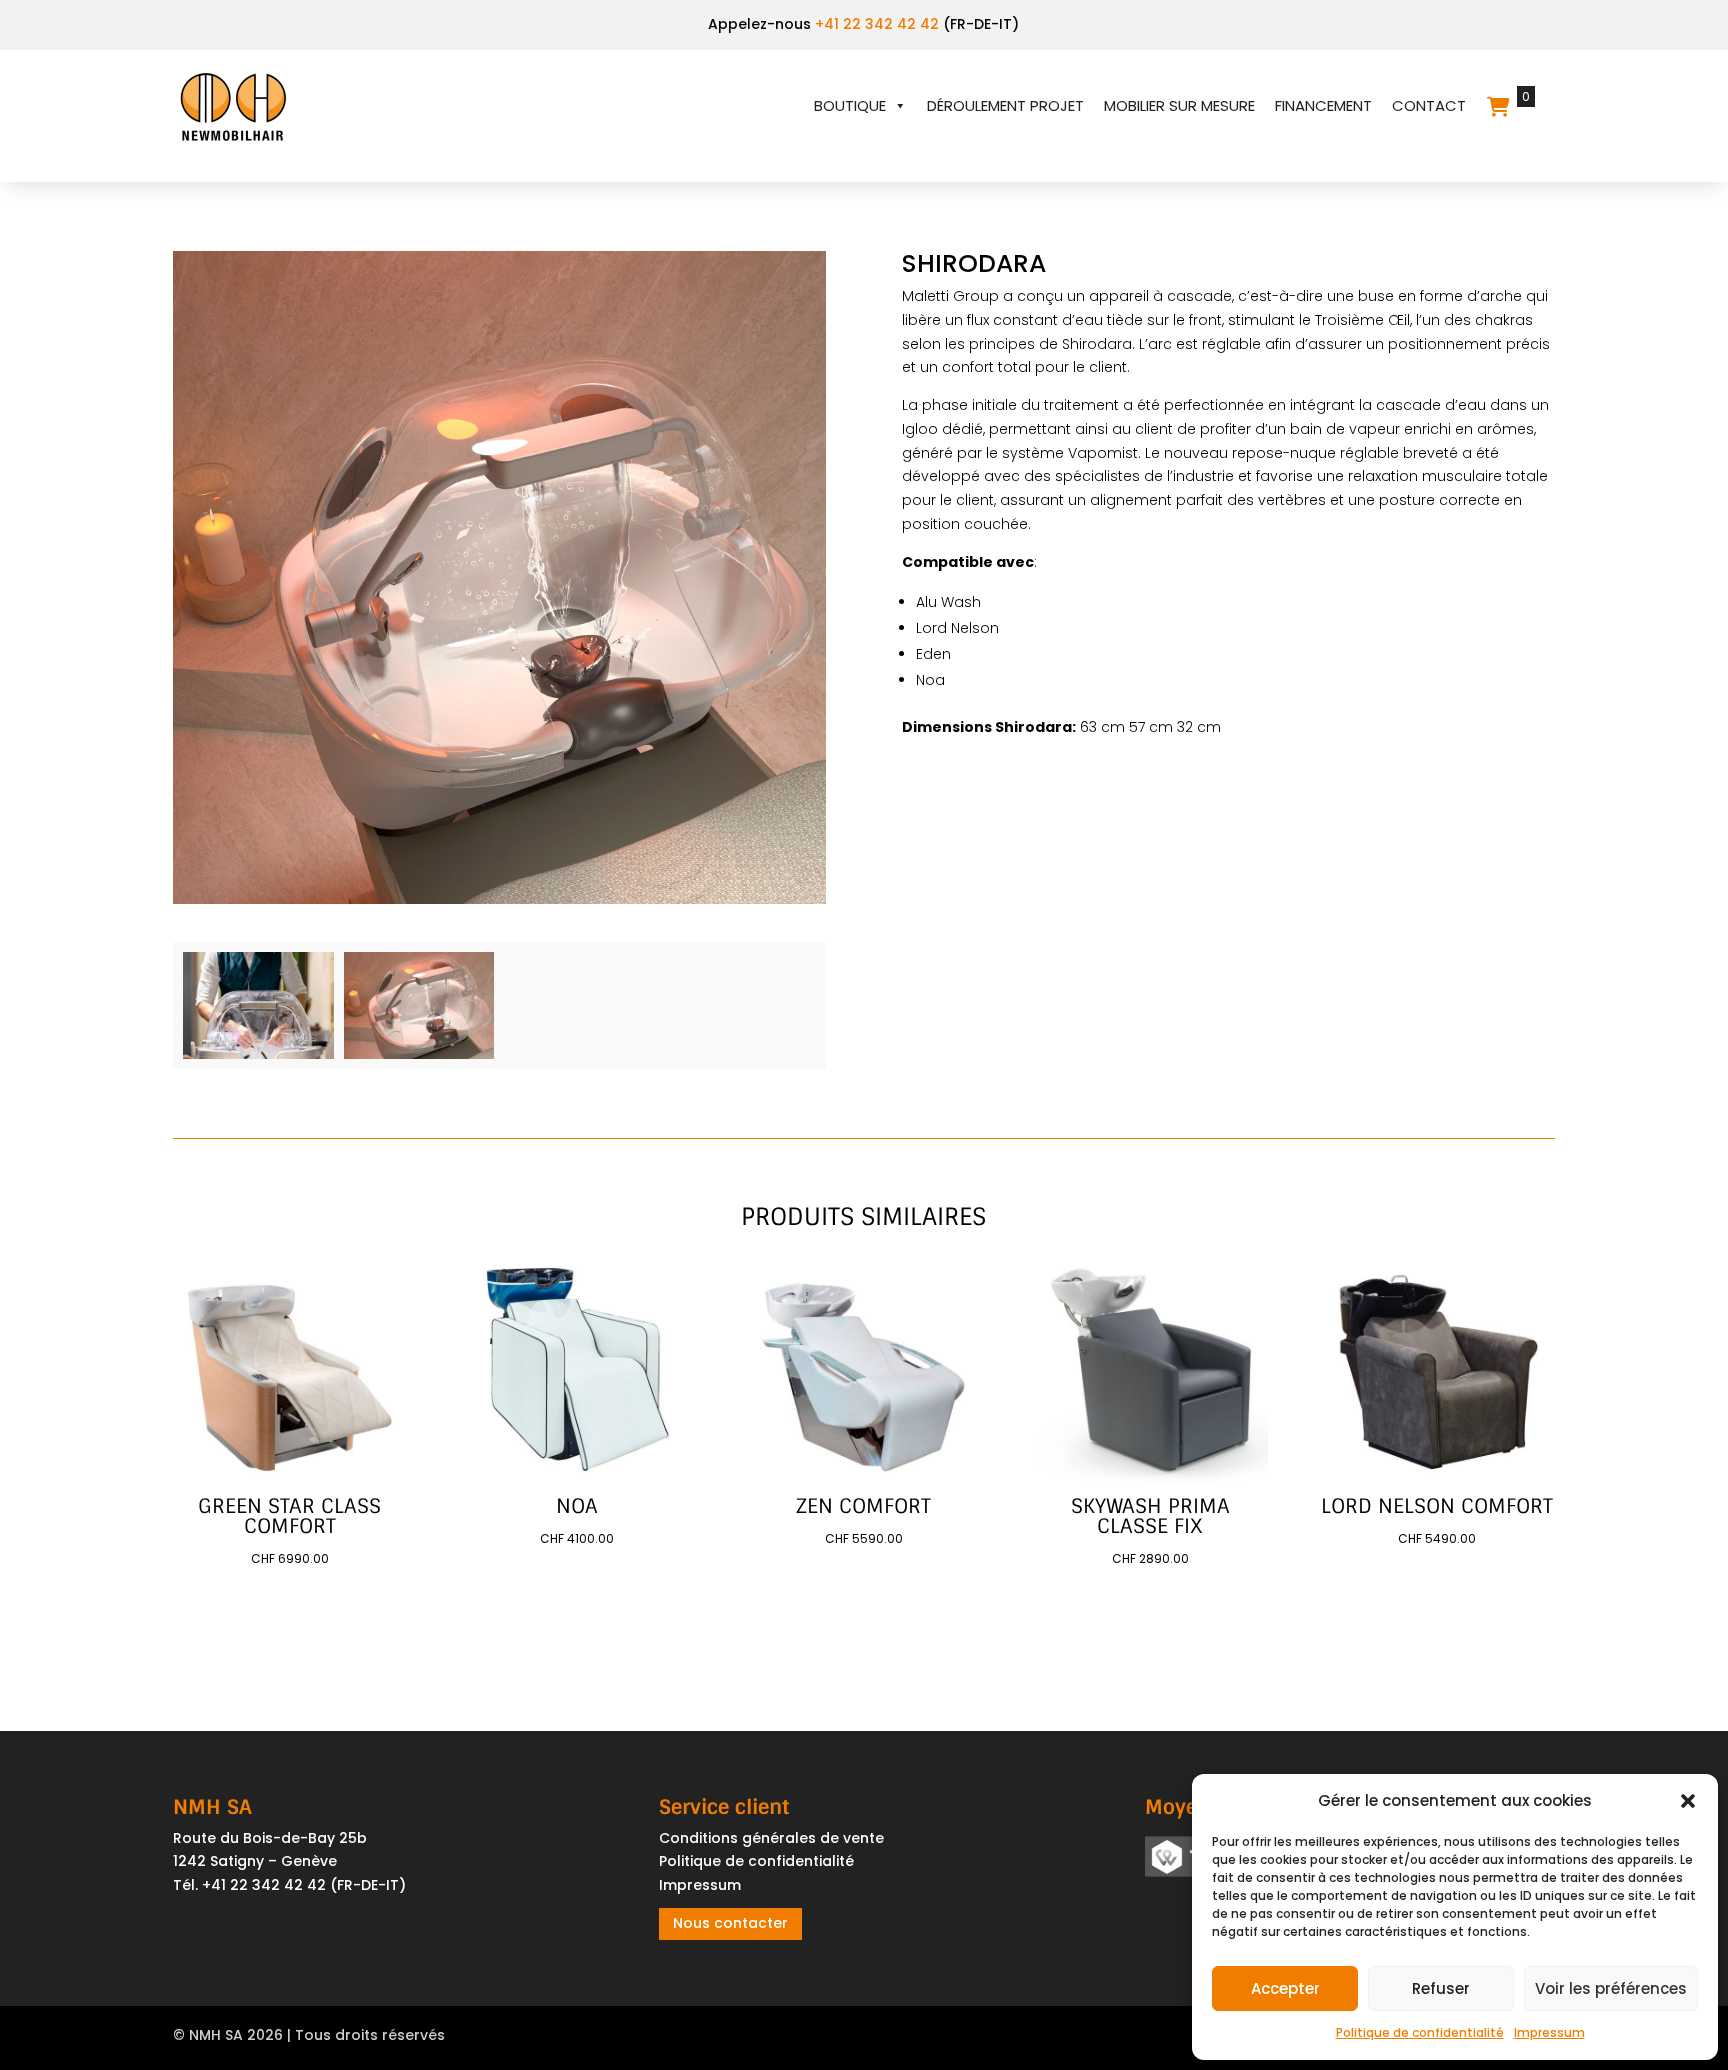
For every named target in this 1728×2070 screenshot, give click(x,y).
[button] (1688, 1801)
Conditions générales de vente (771, 1838)
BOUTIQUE (850, 105)
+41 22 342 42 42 (877, 24)
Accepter (1285, 1988)
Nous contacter (730, 1923)
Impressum (1549, 2032)
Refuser (1441, 1988)
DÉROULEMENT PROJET (1005, 105)
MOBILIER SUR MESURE (1179, 105)
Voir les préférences (1611, 1988)
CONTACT (1429, 105)
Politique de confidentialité (1420, 2032)
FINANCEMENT (1323, 105)
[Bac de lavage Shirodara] (258, 1054)
